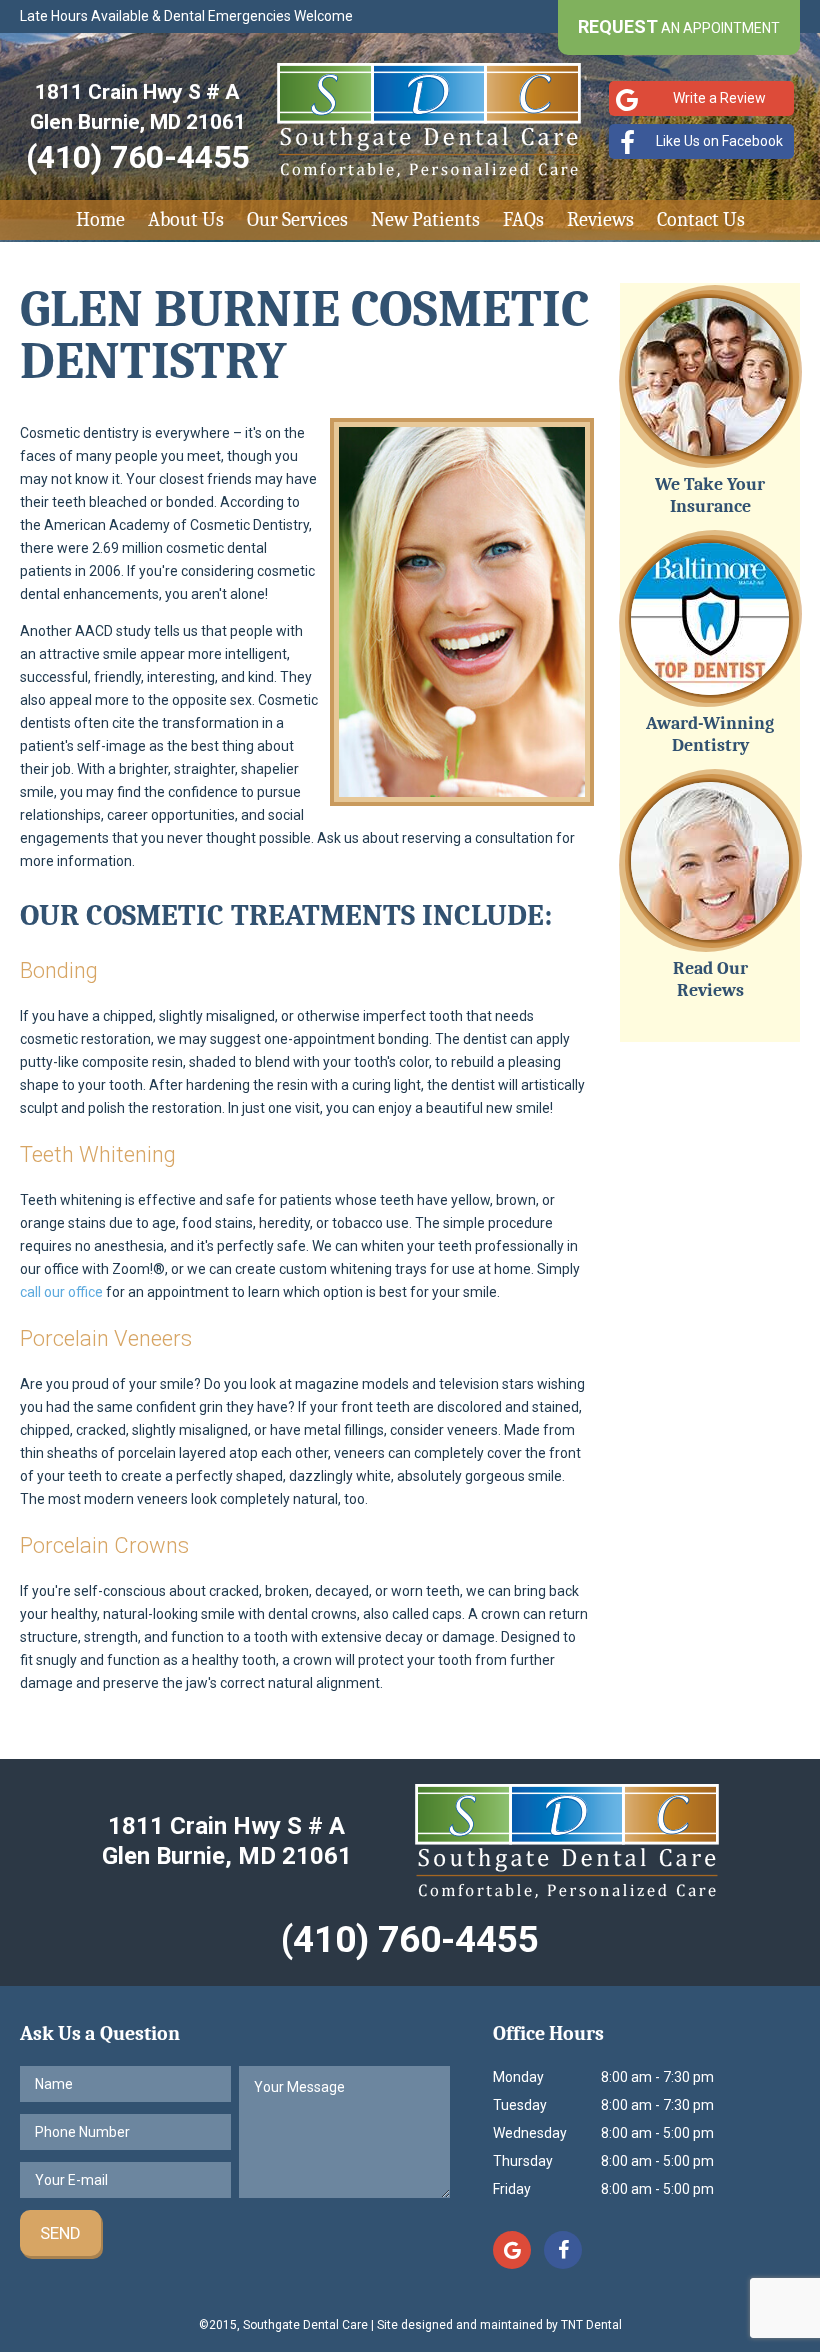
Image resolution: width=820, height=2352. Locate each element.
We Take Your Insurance (710, 495)
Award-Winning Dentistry (710, 734)
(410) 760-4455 (137, 157)
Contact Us (701, 219)
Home (100, 219)
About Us (186, 219)
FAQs (523, 219)
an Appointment (679, 26)
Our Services (297, 219)
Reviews (600, 219)
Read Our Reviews (710, 979)
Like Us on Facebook (719, 141)
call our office (61, 1292)
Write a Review (719, 98)
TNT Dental (591, 2325)
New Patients (425, 219)
